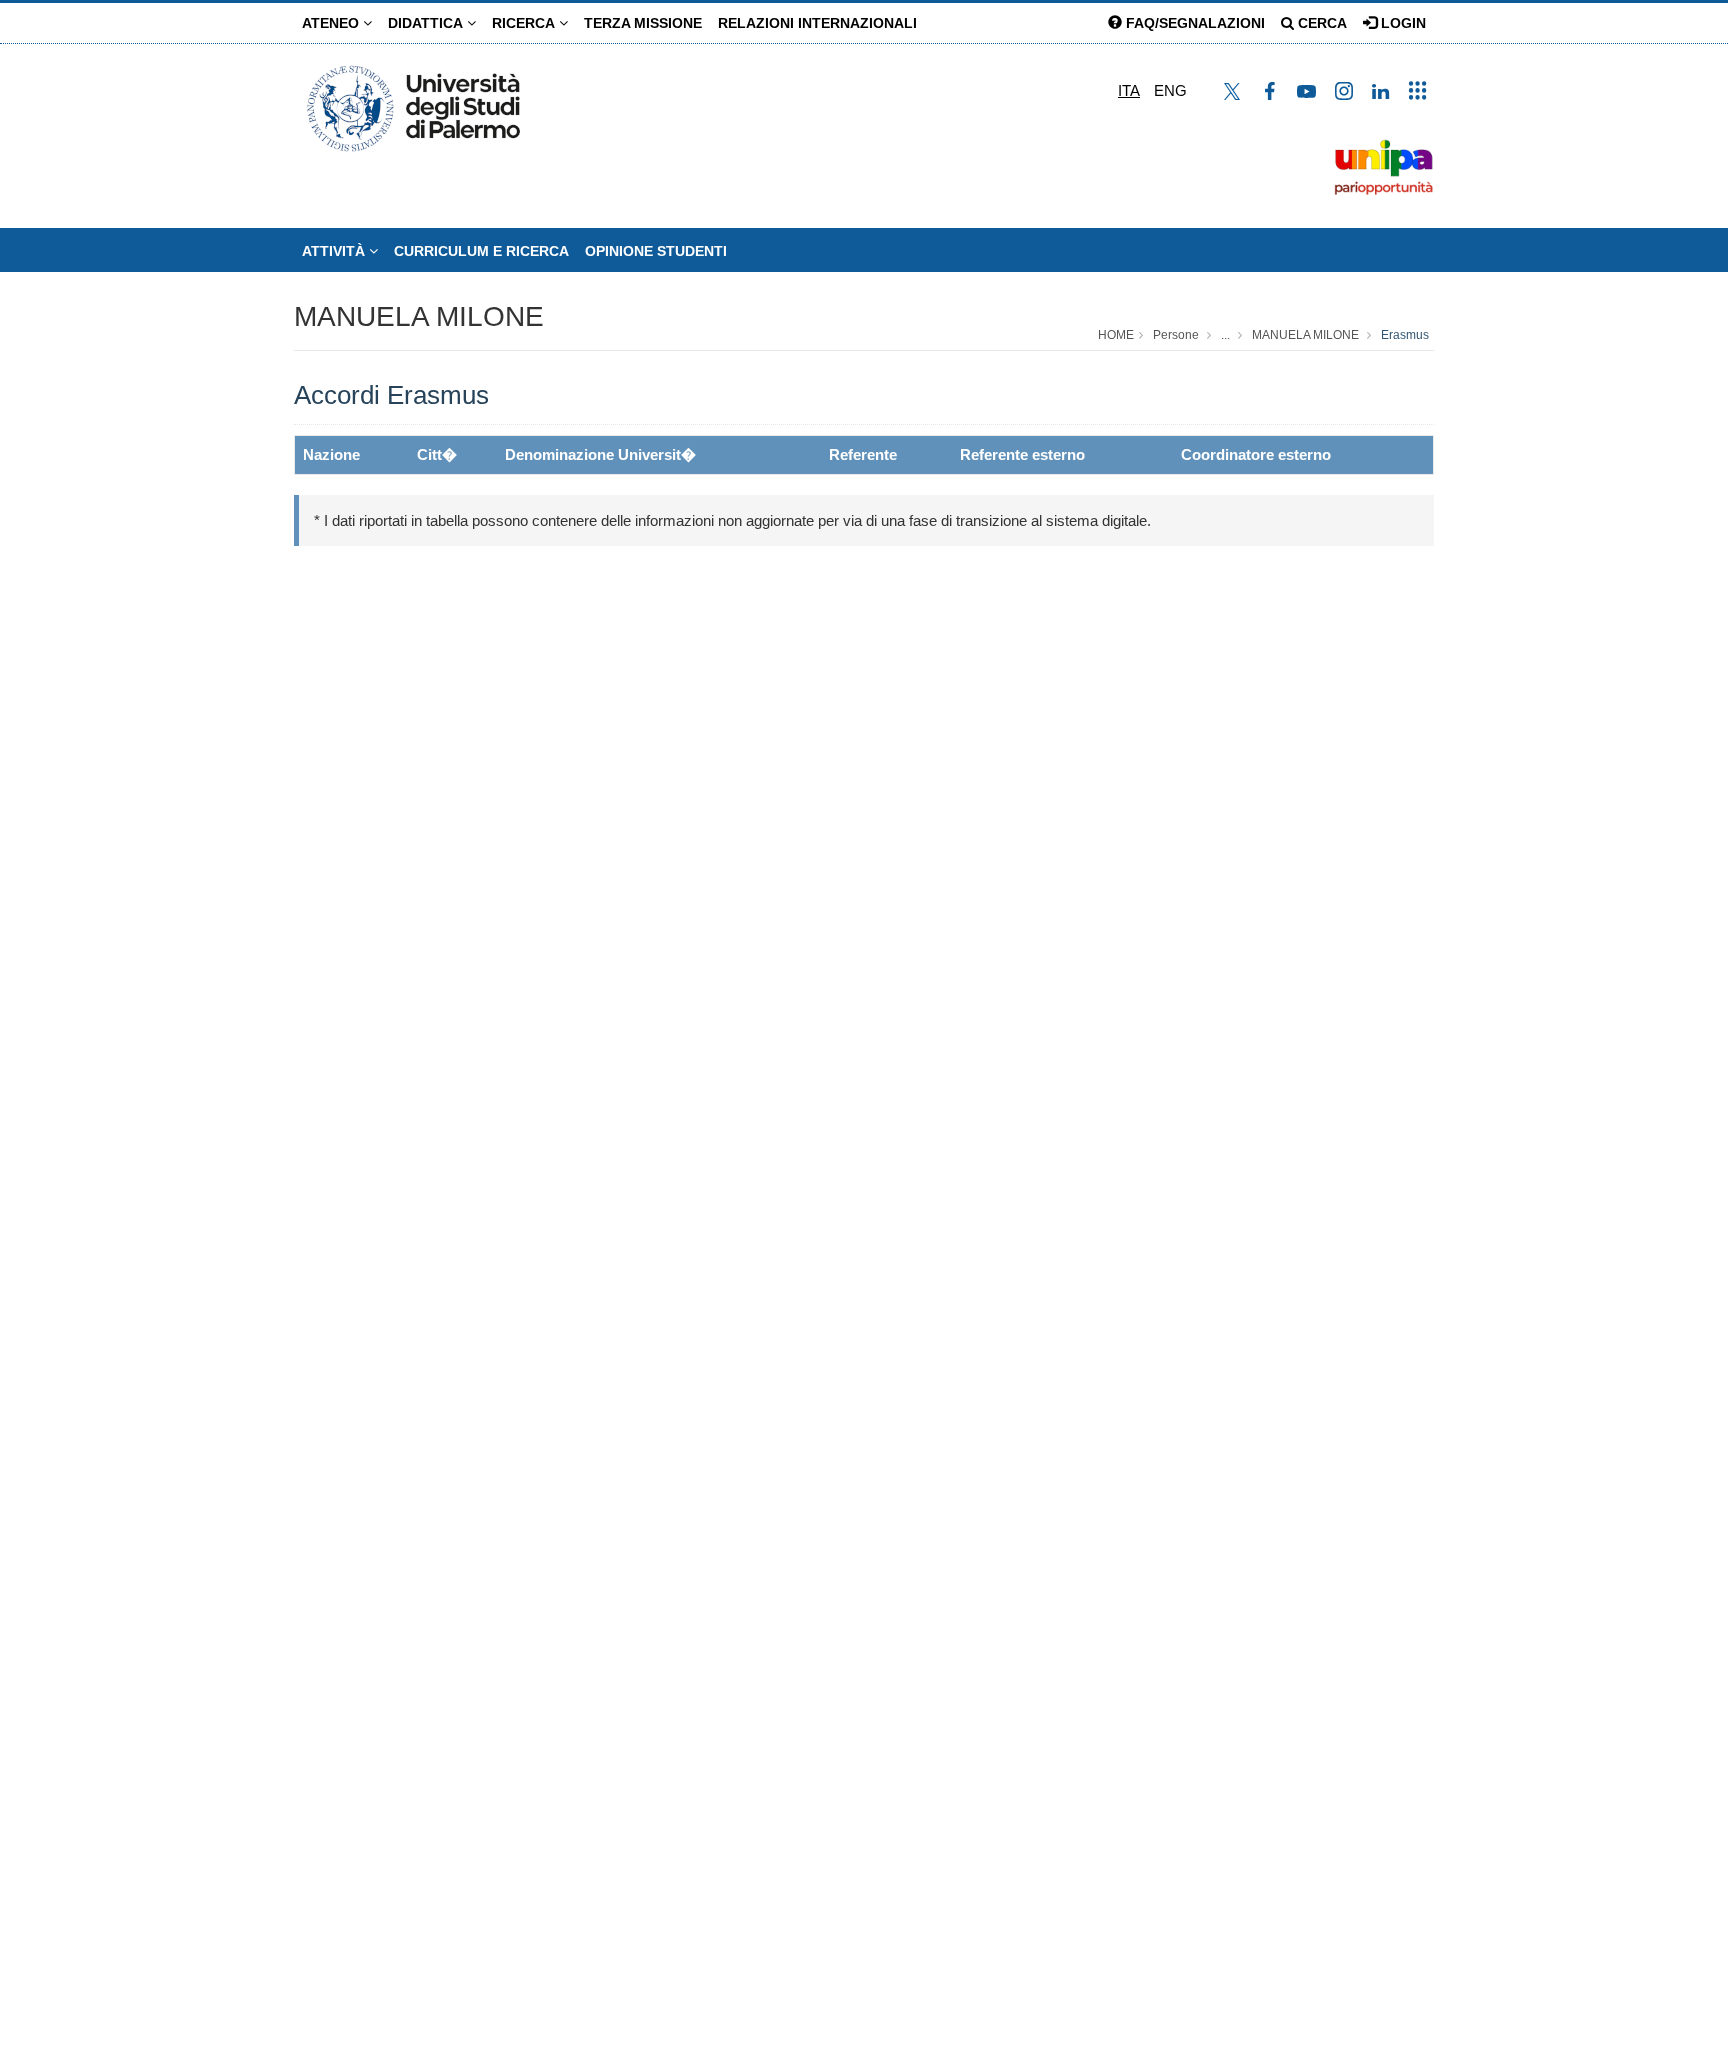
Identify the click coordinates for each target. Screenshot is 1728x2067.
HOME (1116, 335)
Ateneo (332, 23)
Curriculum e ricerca (481, 251)
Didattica (427, 23)
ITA (1129, 90)
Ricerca (525, 23)
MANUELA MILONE (419, 316)
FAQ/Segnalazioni (1193, 23)
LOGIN (1401, 23)
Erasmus (1405, 335)
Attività (335, 251)
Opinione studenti (656, 251)
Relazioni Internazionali (817, 23)
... (1225, 335)
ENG (1170, 90)
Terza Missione (643, 23)
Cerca (1320, 23)
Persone (1176, 335)
